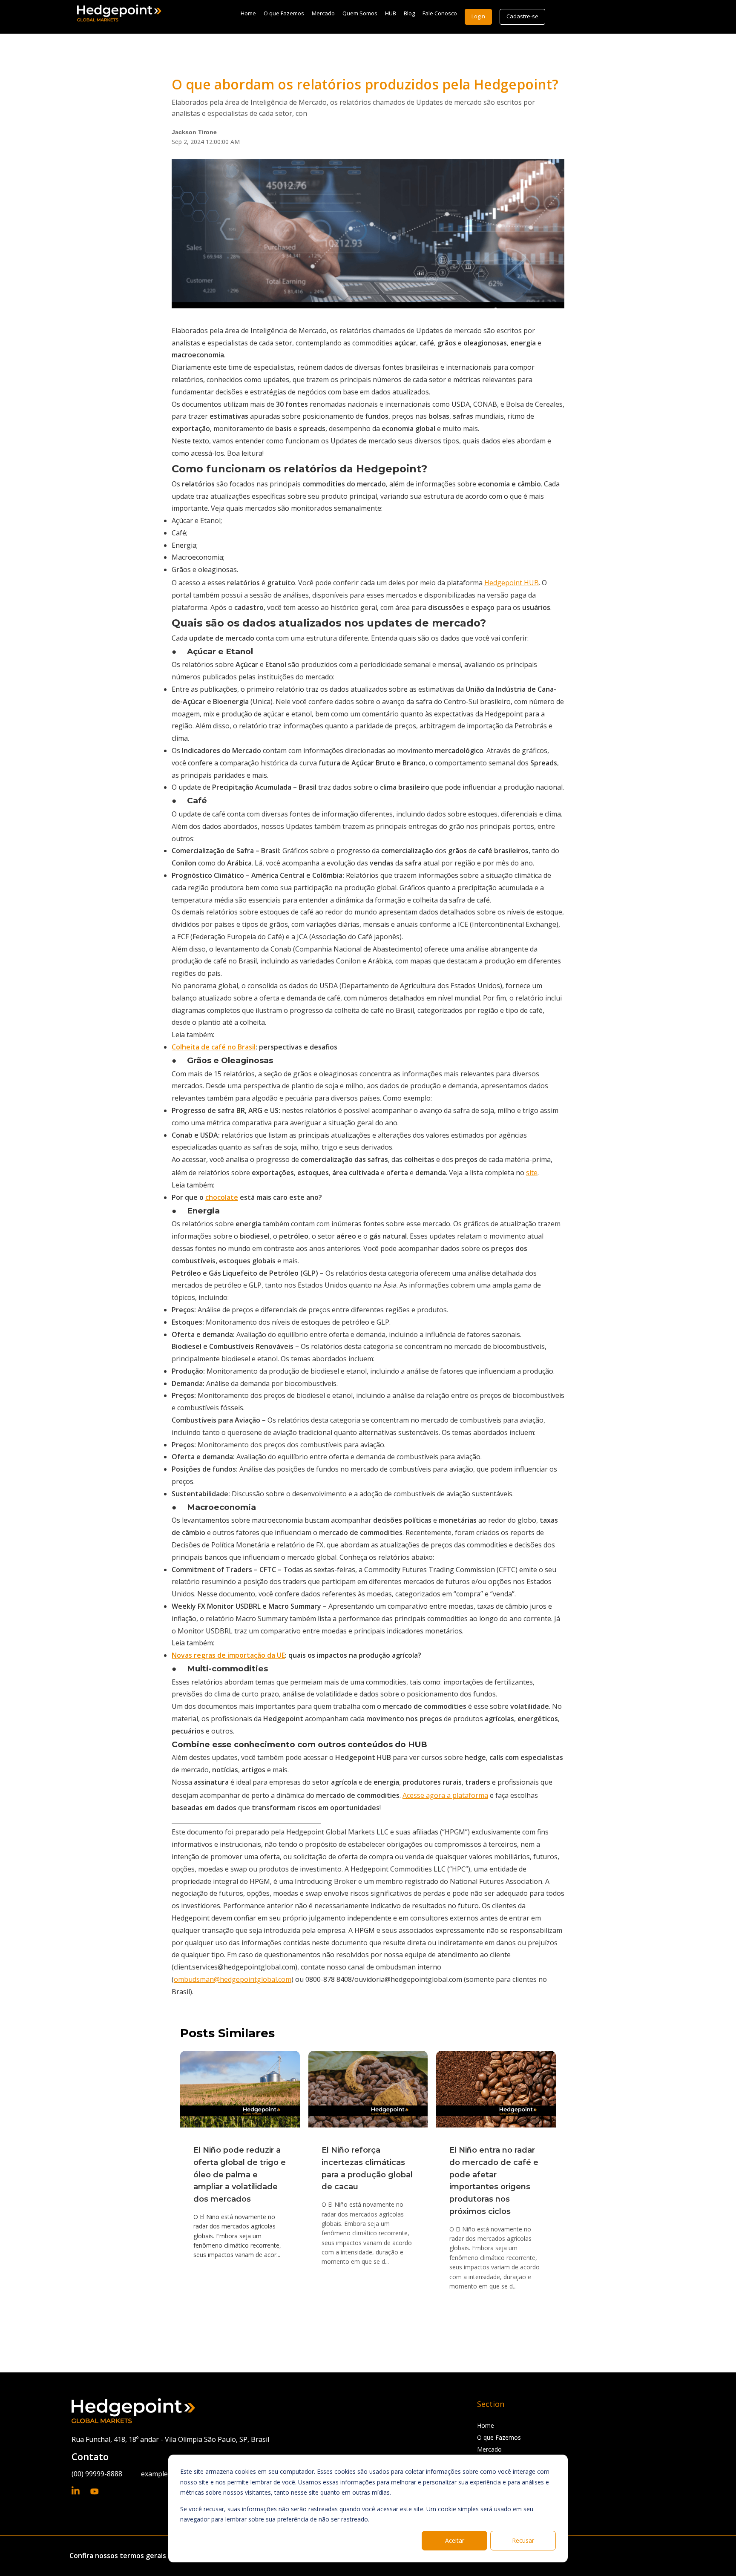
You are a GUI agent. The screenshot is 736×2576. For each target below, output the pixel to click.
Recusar (523, 2540)
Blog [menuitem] (409, 13)
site (532, 1173)
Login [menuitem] (478, 16)
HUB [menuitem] (391, 13)
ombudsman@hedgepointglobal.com (233, 1979)
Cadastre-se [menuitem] (522, 16)
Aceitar (455, 2540)
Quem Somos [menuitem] (360, 13)
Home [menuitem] (248, 13)
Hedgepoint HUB (512, 583)
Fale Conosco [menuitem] (440, 13)
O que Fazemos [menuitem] (284, 13)
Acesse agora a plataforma (445, 1795)
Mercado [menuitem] (323, 13)
